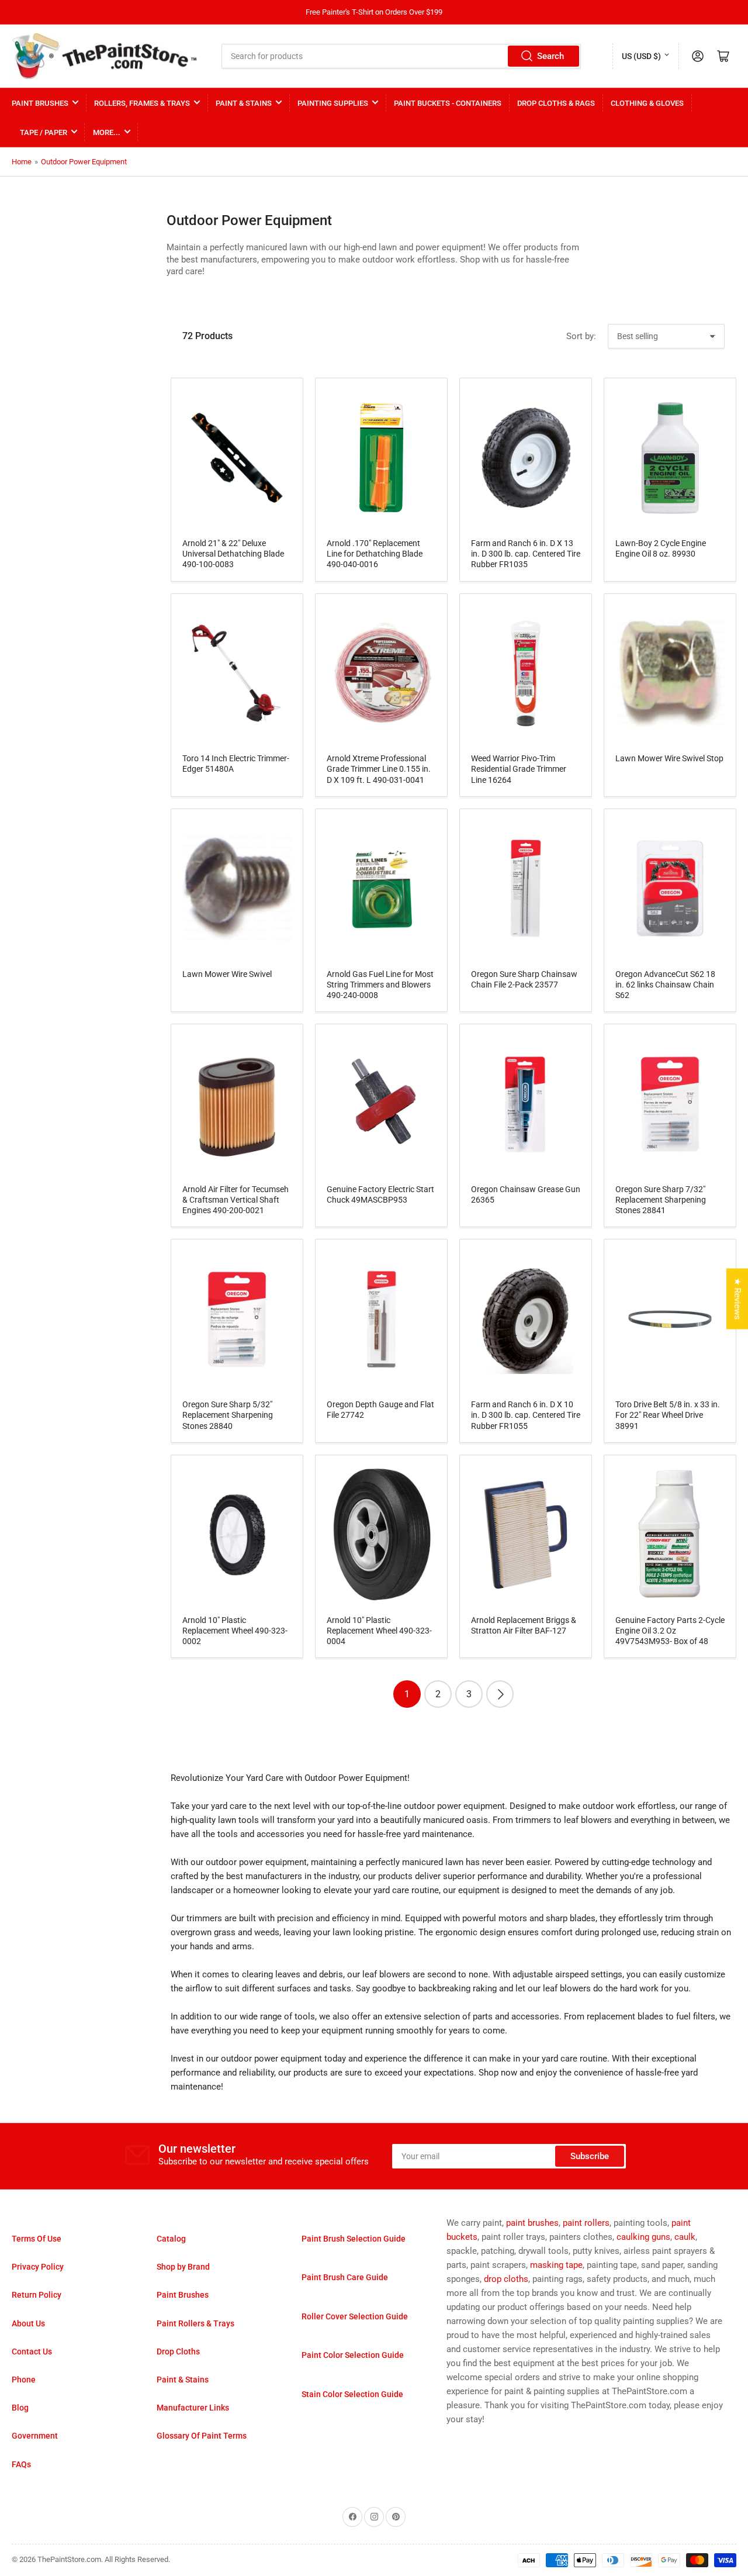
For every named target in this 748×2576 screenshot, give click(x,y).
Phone (24, 2380)
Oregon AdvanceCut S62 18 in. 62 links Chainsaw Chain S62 (665, 985)
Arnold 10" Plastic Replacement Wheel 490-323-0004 (379, 1631)
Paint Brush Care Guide (345, 2277)
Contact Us (32, 2351)
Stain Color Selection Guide (352, 2394)
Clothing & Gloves (647, 103)
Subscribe (590, 2156)
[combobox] (401, 56)
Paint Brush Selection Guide (354, 2239)
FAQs (21, 2464)
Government (35, 2436)
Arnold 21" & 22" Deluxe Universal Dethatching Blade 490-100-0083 (233, 554)
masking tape (556, 2265)
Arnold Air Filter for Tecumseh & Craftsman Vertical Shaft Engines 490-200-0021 (236, 1200)
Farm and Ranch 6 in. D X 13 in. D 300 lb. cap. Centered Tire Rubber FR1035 (526, 554)
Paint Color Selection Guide (353, 2355)
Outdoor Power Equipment (84, 162)
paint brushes (532, 2223)
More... (107, 132)
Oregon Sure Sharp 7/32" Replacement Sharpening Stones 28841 (661, 1200)
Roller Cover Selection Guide (355, 2316)
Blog (20, 2408)
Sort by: (581, 336)
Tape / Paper (44, 132)
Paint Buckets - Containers (448, 103)
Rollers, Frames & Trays (142, 103)
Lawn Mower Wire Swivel (227, 974)
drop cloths (506, 2279)
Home (22, 162)
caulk (685, 2237)
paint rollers (586, 2223)
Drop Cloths (178, 2351)
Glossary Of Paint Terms (202, 2436)
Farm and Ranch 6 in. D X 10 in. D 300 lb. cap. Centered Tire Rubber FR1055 (526, 1415)
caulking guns (643, 2237)
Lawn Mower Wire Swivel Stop (669, 758)
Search (550, 56)
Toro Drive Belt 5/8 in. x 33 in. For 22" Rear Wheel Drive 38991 (668, 1415)
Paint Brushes (40, 103)
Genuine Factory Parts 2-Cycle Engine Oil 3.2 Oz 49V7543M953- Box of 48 (670, 1631)
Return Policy (37, 2295)
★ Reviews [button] (737, 1299)
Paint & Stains (244, 103)
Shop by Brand (183, 2267)
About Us (28, 2323)
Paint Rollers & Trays (195, 2323)
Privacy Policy (38, 2267)
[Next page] (500, 1694)
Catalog (171, 2239)
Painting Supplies (333, 103)
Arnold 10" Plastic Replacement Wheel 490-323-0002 (235, 1631)
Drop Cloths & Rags (556, 103)
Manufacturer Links (193, 2408)
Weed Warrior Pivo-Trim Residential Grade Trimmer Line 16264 (519, 769)
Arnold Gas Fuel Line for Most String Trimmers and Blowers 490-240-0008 (380, 985)
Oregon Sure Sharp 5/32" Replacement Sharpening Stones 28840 (228, 1415)
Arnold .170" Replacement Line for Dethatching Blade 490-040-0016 (375, 554)
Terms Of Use (37, 2239)
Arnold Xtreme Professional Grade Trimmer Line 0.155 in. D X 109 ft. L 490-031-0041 (379, 769)
